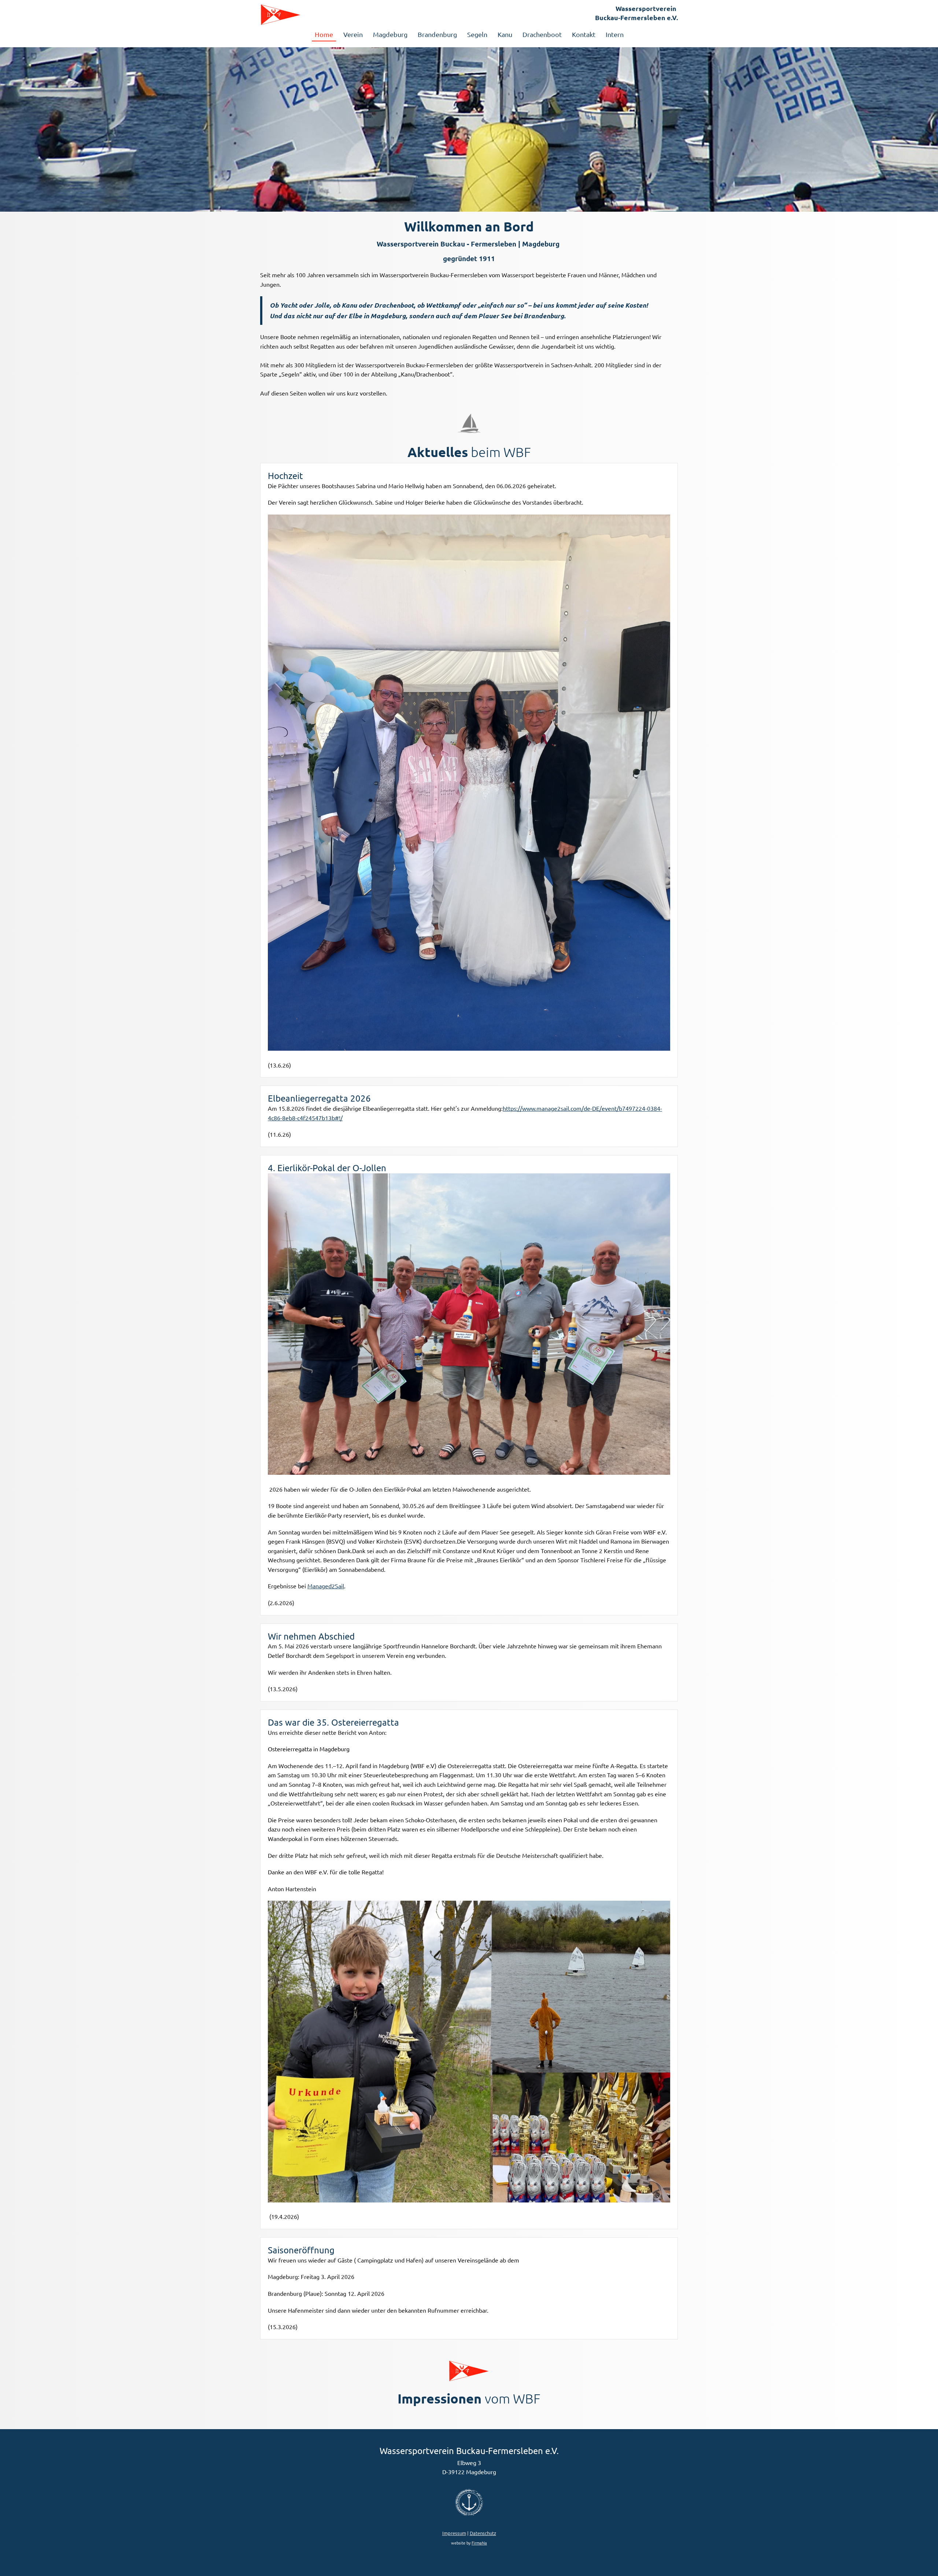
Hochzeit (285, 476)
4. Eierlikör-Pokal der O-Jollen (327, 1168)
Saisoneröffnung (301, 2250)
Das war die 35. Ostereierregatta (333, 1722)
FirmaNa (479, 2543)
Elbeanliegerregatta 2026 (319, 1098)
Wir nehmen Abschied (311, 1636)
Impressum (454, 2533)
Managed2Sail (326, 1586)
